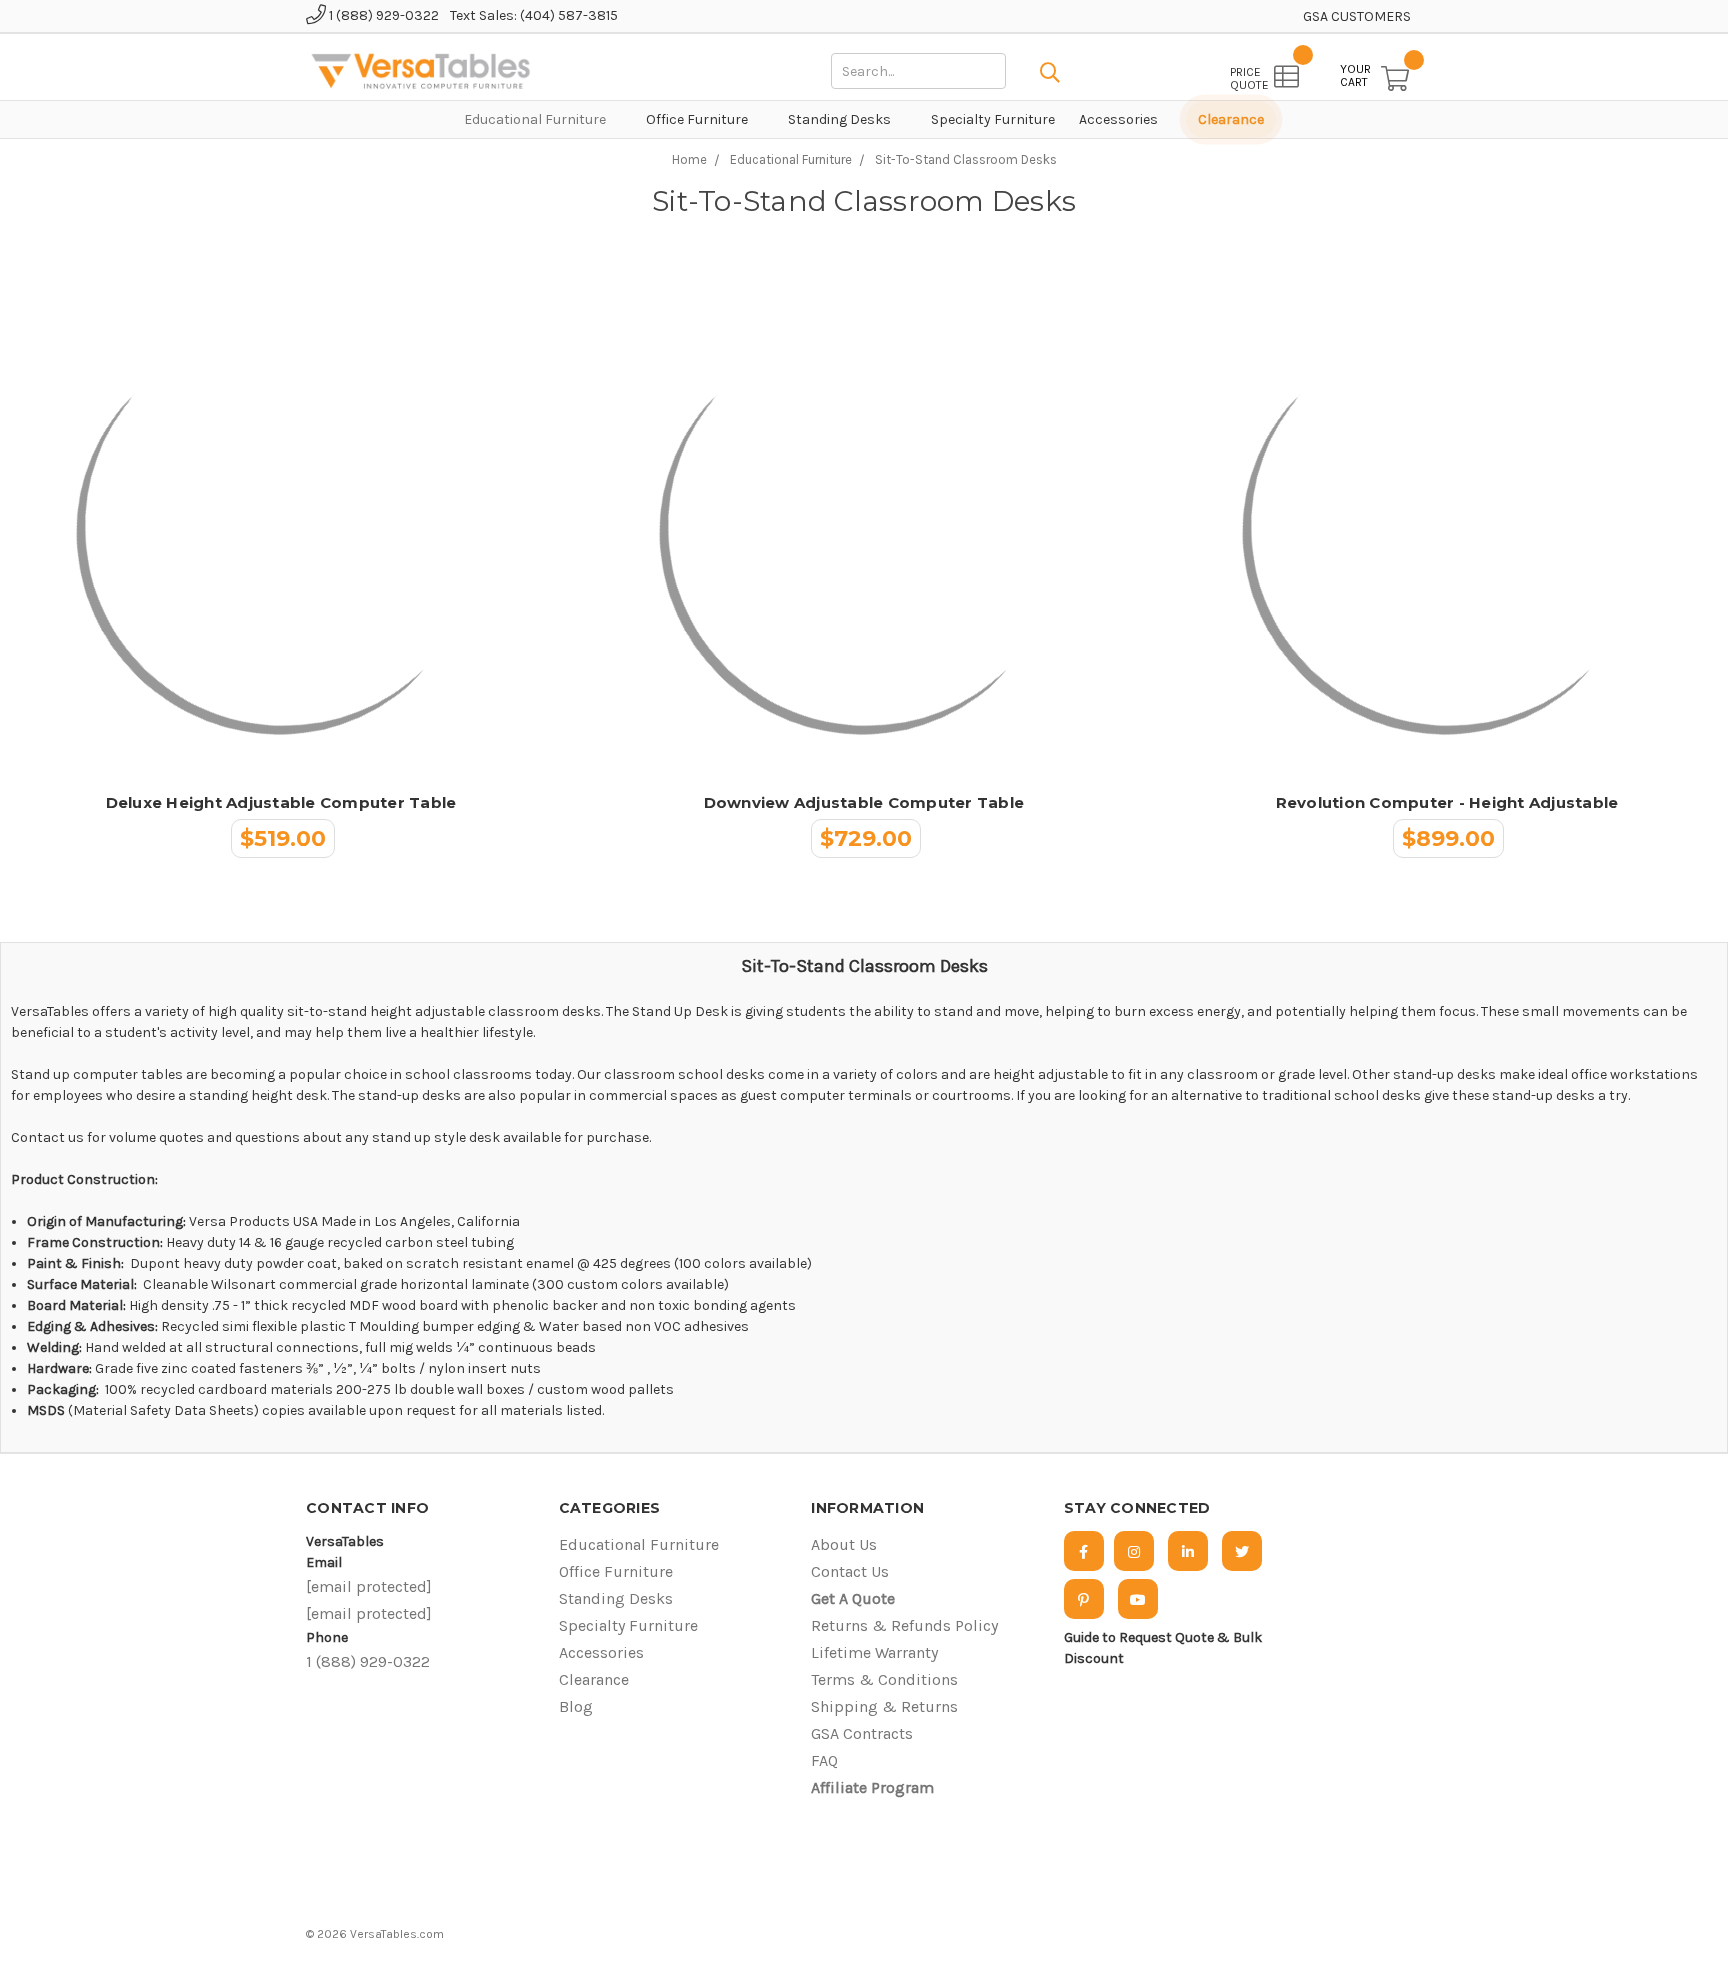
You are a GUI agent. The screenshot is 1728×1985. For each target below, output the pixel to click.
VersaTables (345, 1541)
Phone (327, 1637)
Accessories (1120, 119)
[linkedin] (1188, 1551)
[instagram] (1134, 1551)
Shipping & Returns (884, 1706)
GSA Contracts (862, 1733)
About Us (844, 1544)
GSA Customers (1357, 16)
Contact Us (850, 1571)
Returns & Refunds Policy (904, 1625)
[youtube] (1138, 1599)
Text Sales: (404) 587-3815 (534, 15)
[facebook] (1084, 1551)
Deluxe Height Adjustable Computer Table (281, 802)
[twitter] (1242, 1551)
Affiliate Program (872, 1787)
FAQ (824, 1760)
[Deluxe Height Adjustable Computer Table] (281, 530)
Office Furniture (698, 119)
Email (324, 1562)
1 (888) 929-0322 (382, 15)
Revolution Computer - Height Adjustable (1447, 802)
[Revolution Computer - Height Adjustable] (1447, 530)
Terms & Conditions (884, 1679)
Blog (576, 1706)
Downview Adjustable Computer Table (864, 802)
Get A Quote (853, 1598)
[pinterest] (1084, 1599)
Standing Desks (841, 119)
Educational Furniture (536, 119)
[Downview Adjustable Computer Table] (864, 530)
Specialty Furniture (993, 119)
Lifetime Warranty (874, 1652)
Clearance (1231, 119)
